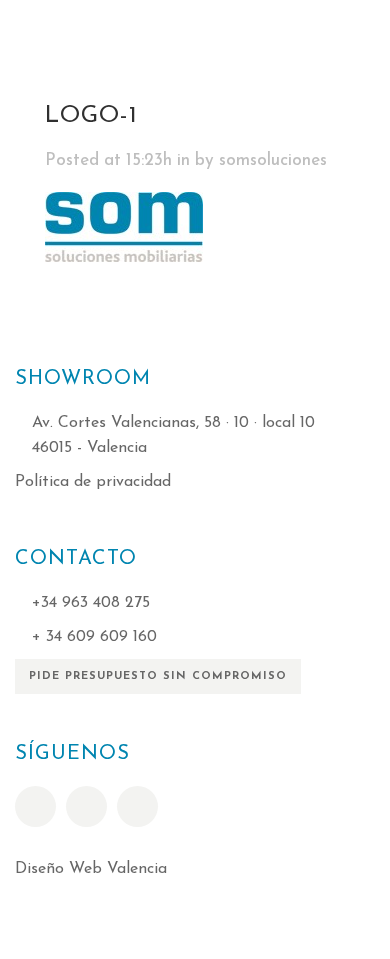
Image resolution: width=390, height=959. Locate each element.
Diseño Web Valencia (91, 869)
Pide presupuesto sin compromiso (158, 676)
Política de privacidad (93, 482)
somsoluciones (273, 160)
